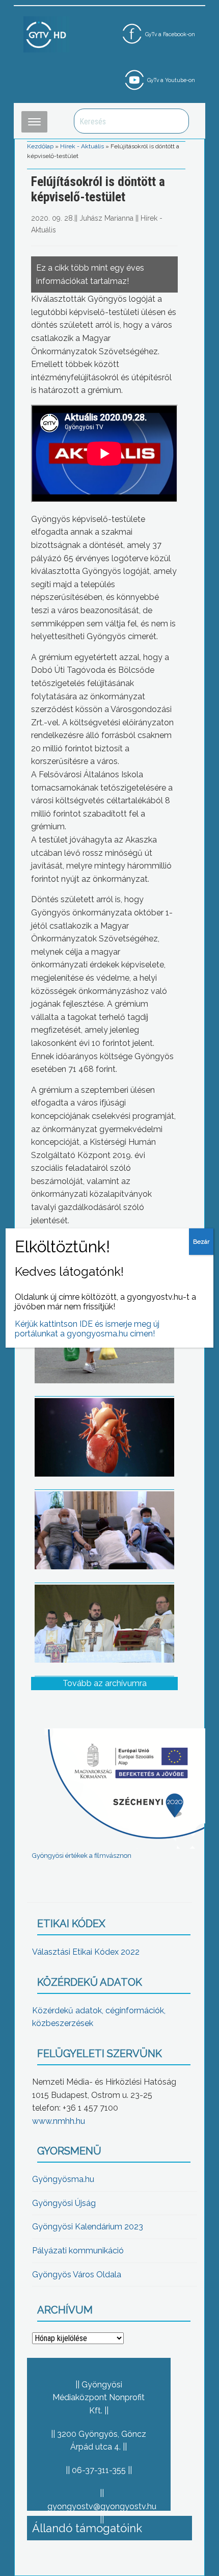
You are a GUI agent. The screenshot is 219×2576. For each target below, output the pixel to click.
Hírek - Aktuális (82, 146)
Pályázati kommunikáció (78, 2251)
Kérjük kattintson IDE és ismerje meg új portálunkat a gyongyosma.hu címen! (87, 1329)
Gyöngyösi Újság (64, 2203)
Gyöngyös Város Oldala (77, 2275)
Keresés (176, 121)
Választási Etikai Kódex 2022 (86, 1952)
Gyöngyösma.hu (63, 2179)
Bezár (201, 1242)
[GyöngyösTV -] (46, 34)
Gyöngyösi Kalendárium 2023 (88, 2227)
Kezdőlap (40, 146)
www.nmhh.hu (59, 2121)
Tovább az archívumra (105, 1683)
